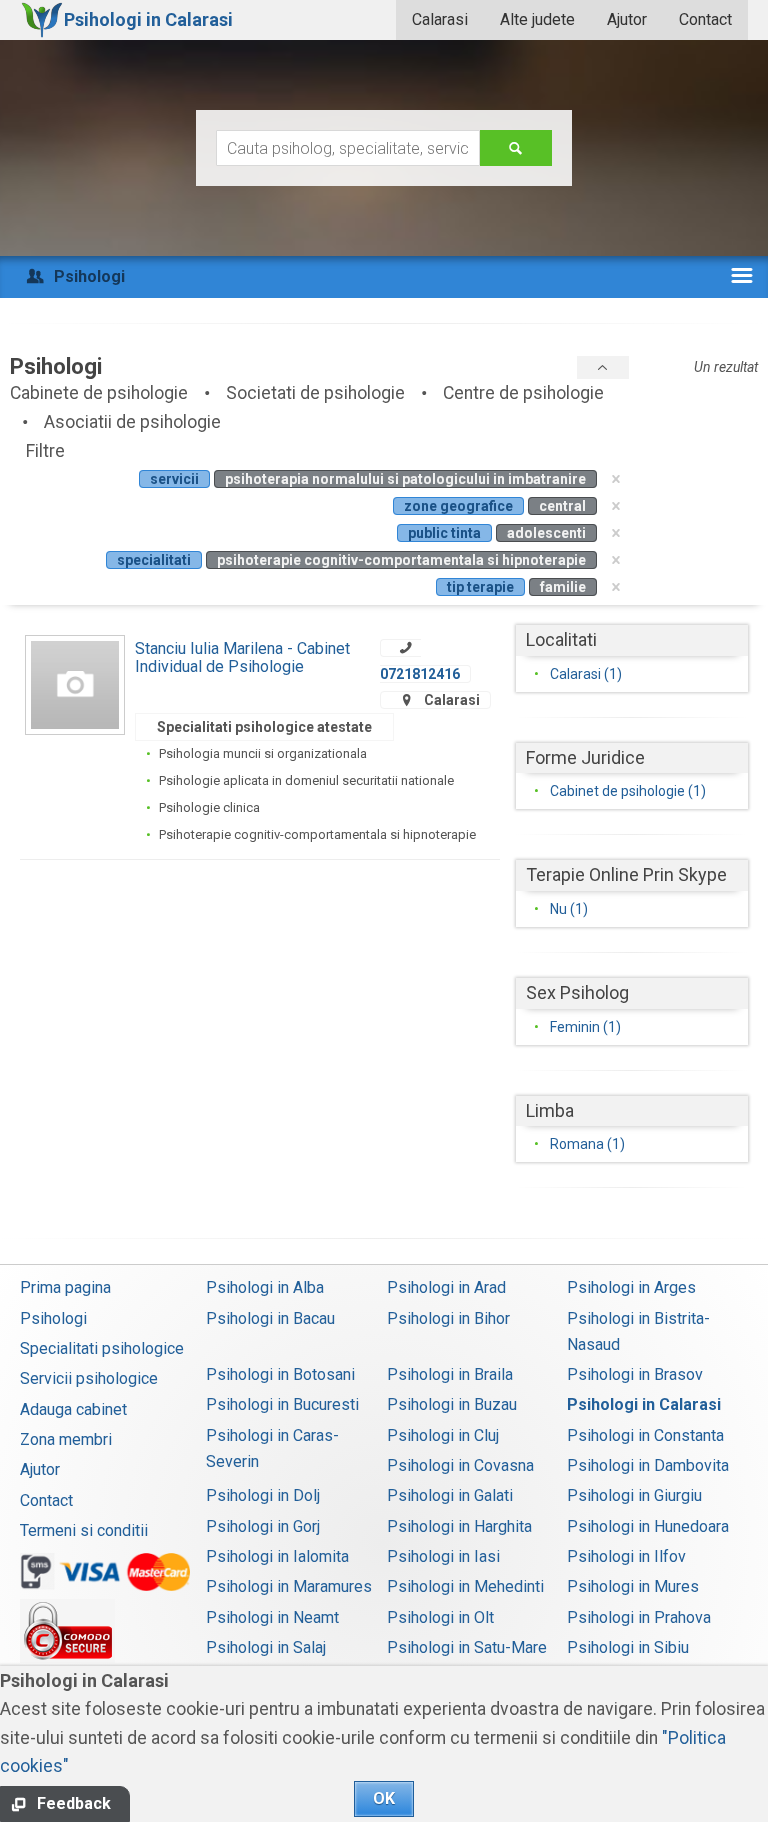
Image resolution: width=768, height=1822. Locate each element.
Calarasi (440, 19)
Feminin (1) (585, 1027)
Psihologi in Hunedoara (648, 1526)
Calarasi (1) (586, 674)
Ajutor (627, 19)
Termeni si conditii (84, 1530)
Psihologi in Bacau (270, 1318)
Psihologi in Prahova (639, 1617)
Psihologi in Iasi (443, 1556)
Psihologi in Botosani (280, 1374)
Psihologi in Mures (633, 1586)
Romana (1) (587, 1144)
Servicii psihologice (89, 1378)
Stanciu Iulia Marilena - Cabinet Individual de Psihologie (242, 657)
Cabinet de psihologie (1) (628, 791)
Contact (705, 19)
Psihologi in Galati (450, 1495)
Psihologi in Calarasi (644, 1404)
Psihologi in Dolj (263, 1495)
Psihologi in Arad (446, 1287)
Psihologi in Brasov (635, 1374)
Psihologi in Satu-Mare (467, 1647)
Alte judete (537, 19)
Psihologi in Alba (265, 1287)
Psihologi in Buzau (452, 1404)
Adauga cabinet (73, 1409)
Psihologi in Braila (450, 1374)
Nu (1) (569, 909)
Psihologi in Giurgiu (634, 1495)
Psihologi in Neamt (272, 1617)
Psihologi (53, 1318)
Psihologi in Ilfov (626, 1556)
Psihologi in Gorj (263, 1526)
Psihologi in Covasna (460, 1465)
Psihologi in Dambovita (648, 1465)
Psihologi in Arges (631, 1287)
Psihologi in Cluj (443, 1435)
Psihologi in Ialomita (277, 1556)
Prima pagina (65, 1287)
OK (384, 1798)
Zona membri (66, 1439)
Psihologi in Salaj (266, 1647)
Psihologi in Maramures (289, 1586)
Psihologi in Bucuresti (282, 1404)
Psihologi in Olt (440, 1617)
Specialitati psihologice (102, 1348)
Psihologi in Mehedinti (465, 1586)
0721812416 (420, 674)
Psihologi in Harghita (459, 1526)
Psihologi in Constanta (645, 1435)
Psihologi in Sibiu (628, 1647)
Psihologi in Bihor (448, 1318)
